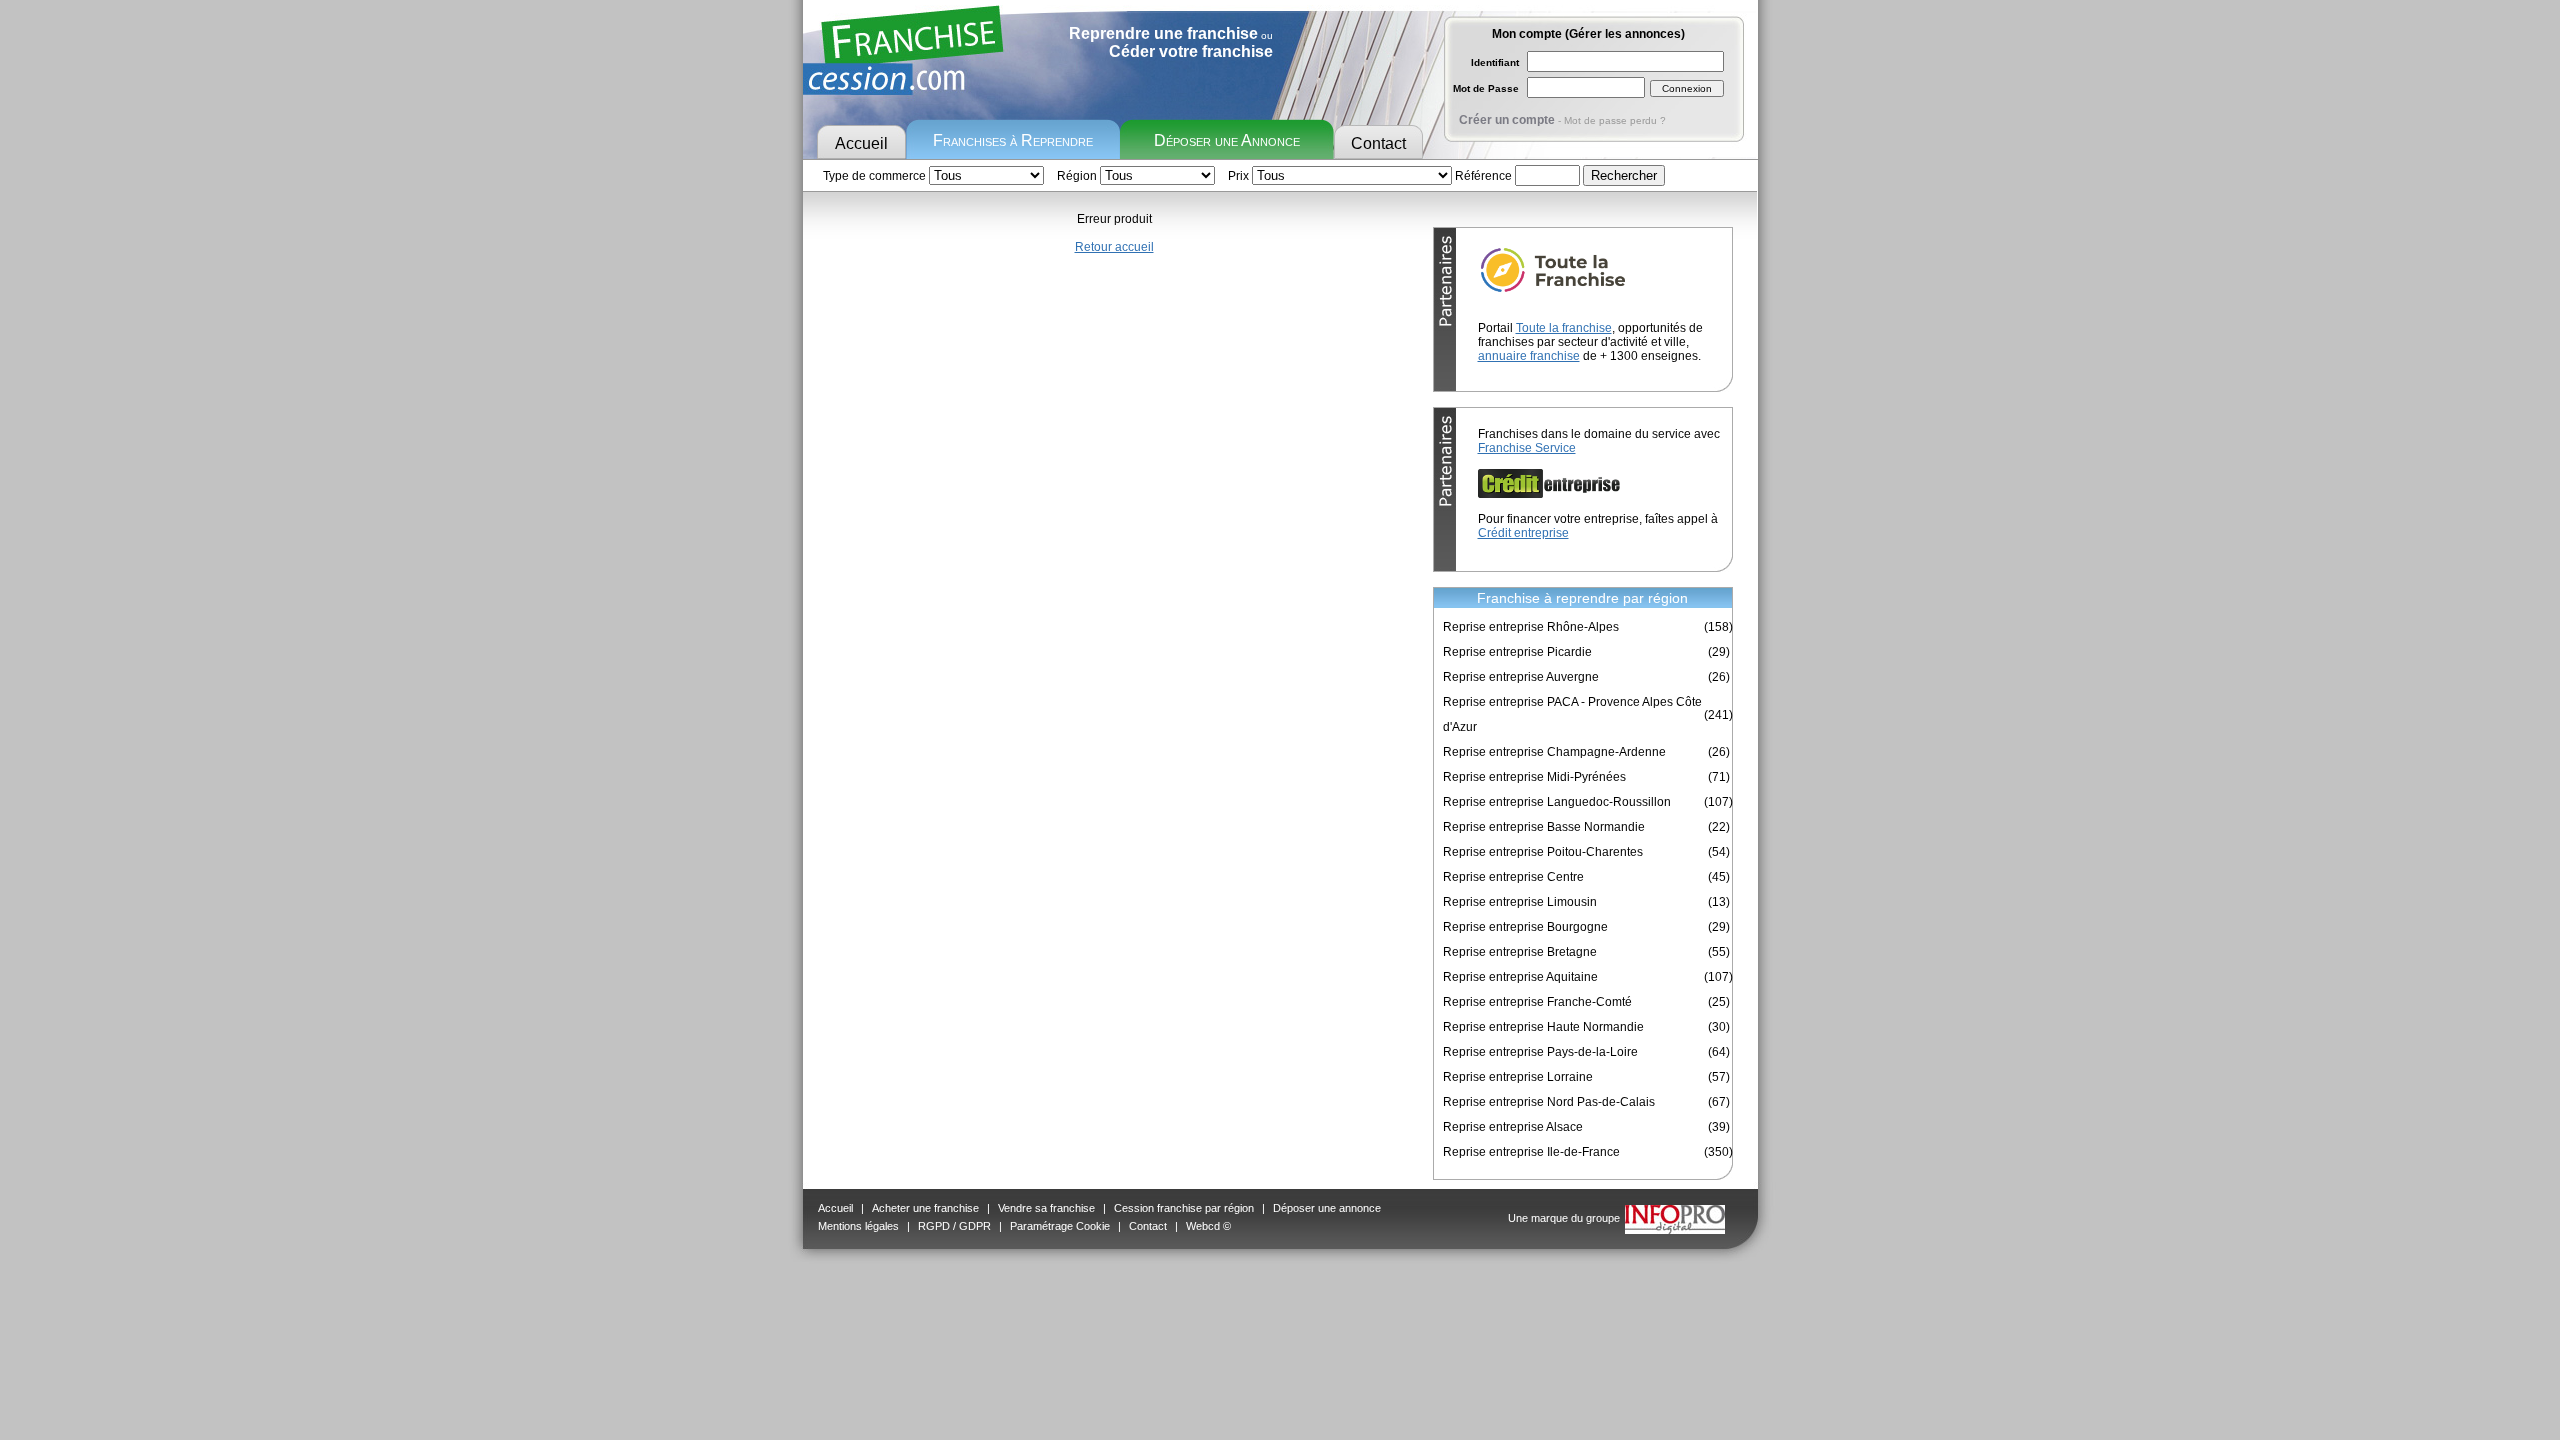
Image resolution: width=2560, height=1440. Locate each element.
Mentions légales (858, 1226)
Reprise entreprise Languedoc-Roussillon (1557, 802)
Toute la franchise (1564, 328)
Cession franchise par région (1184, 1208)
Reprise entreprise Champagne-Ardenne (1554, 752)
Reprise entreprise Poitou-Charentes (1543, 852)
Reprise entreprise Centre (1513, 877)
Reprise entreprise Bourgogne (1525, 927)
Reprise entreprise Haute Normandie (1543, 1027)
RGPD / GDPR (954, 1226)
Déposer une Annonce (1227, 140)
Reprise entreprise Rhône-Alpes (1531, 627)
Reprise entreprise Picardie (1517, 652)
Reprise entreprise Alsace (1513, 1127)
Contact (1378, 143)
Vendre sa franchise (1046, 1208)
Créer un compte (1507, 120)
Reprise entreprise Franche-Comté (1537, 1002)
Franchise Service (1527, 448)
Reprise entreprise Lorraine (1518, 1077)
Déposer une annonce (1327, 1208)
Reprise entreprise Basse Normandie (1544, 827)
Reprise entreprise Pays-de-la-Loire (1540, 1052)
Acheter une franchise (925, 1208)
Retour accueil (1114, 247)
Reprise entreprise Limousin (1520, 902)
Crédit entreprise (1523, 533)
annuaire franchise (1529, 356)
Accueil (861, 143)
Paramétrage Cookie (1060, 1226)
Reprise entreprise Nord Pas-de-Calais (1549, 1102)
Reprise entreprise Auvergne (1521, 677)
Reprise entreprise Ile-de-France (1531, 1152)
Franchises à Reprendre (1013, 140)
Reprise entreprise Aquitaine (1520, 977)
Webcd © (1208, 1226)
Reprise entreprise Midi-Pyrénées (1534, 777)
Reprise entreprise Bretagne (1520, 952)
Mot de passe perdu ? (1615, 120)
